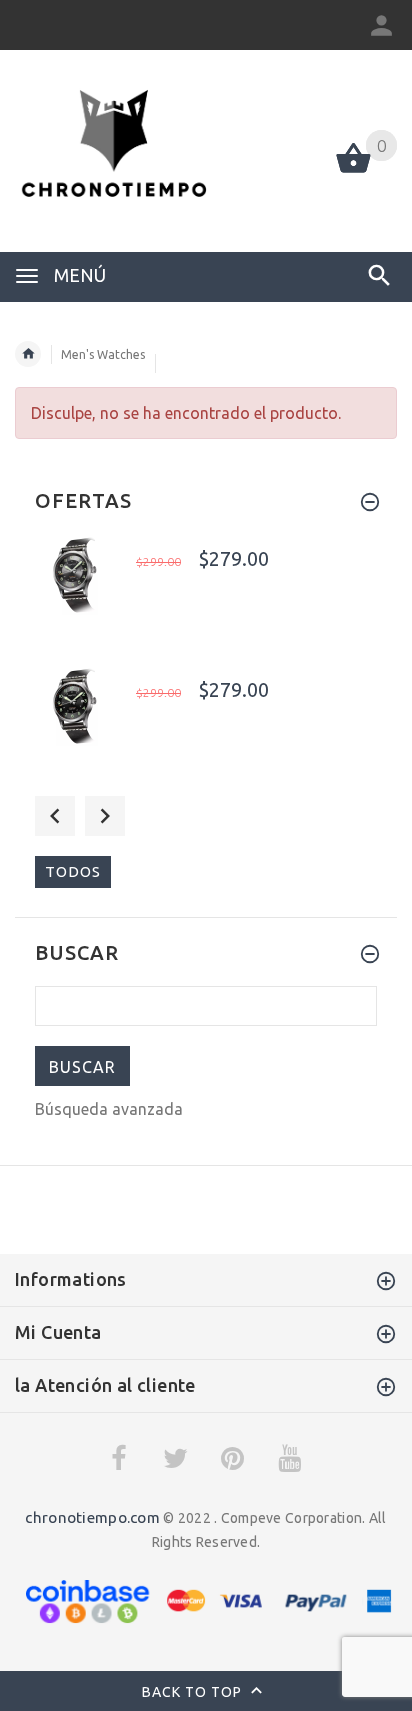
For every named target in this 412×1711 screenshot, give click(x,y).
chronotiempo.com (92, 1517)
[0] (353, 171)
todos (73, 871)
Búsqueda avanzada (109, 1109)
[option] (206, 594)
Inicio (28, 354)
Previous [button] (55, 816)
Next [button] (105, 816)
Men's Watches (103, 354)
